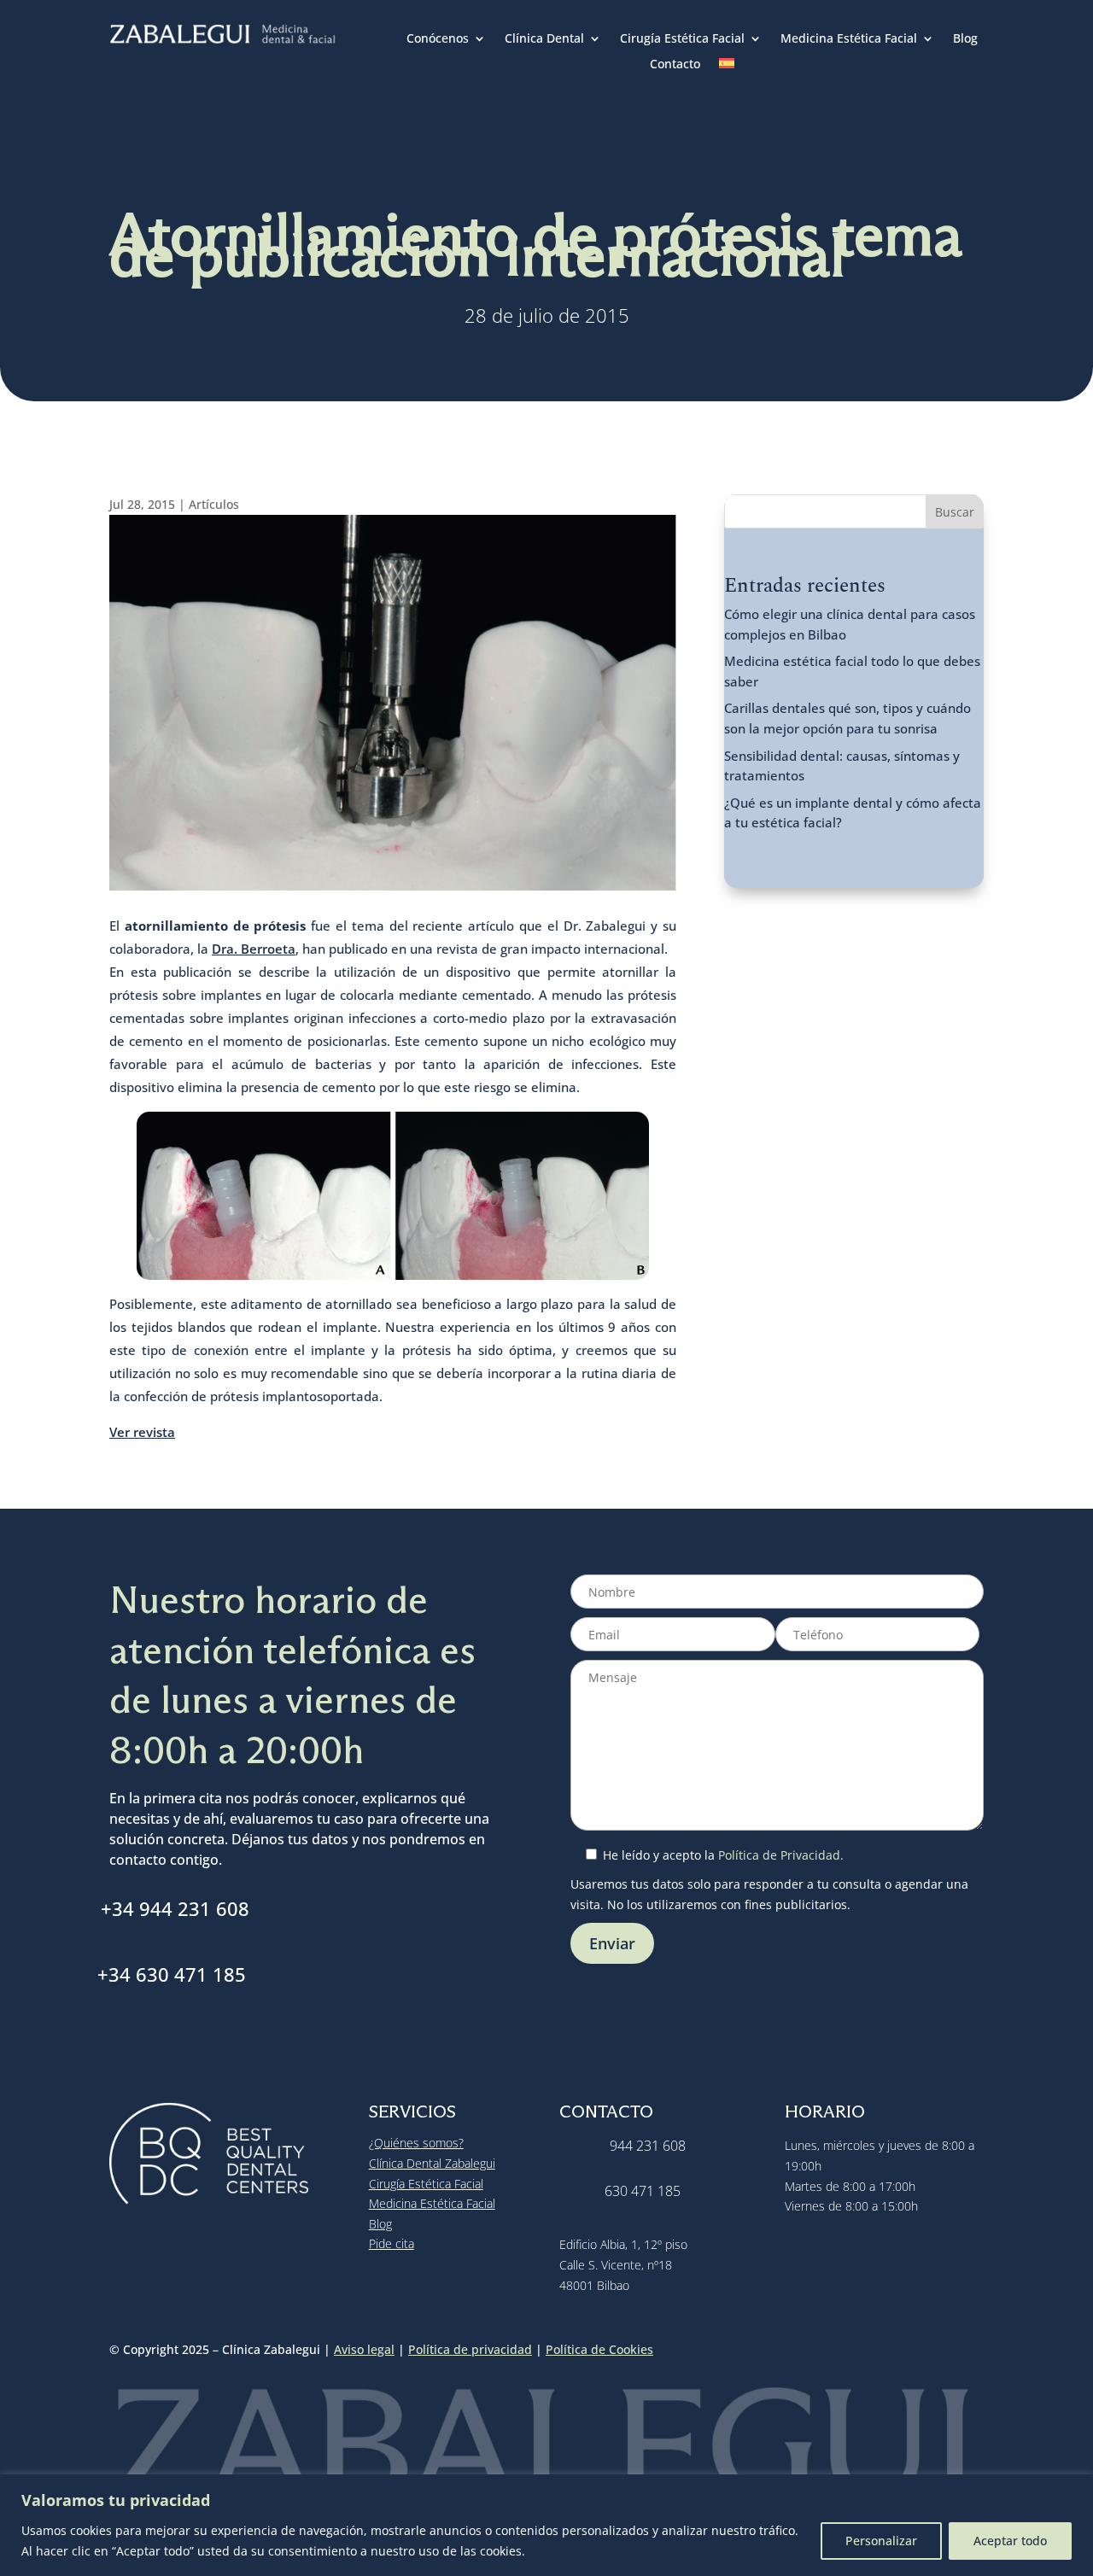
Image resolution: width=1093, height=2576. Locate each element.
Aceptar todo (1010, 2541)
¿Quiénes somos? (416, 2143)
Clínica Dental (544, 39)
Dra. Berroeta (254, 949)
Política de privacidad (470, 2349)
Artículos (214, 504)
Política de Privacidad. (781, 1855)
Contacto (675, 65)
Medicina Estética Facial (849, 39)
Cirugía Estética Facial (682, 39)
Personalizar (881, 2541)
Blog (965, 39)
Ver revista (142, 1432)
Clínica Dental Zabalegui (432, 2163)
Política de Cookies (599, 2349)
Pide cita (392, 2243)
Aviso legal (364, 2349)
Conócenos (438, 39)
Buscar (955, 512)
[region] (546, 2525)
